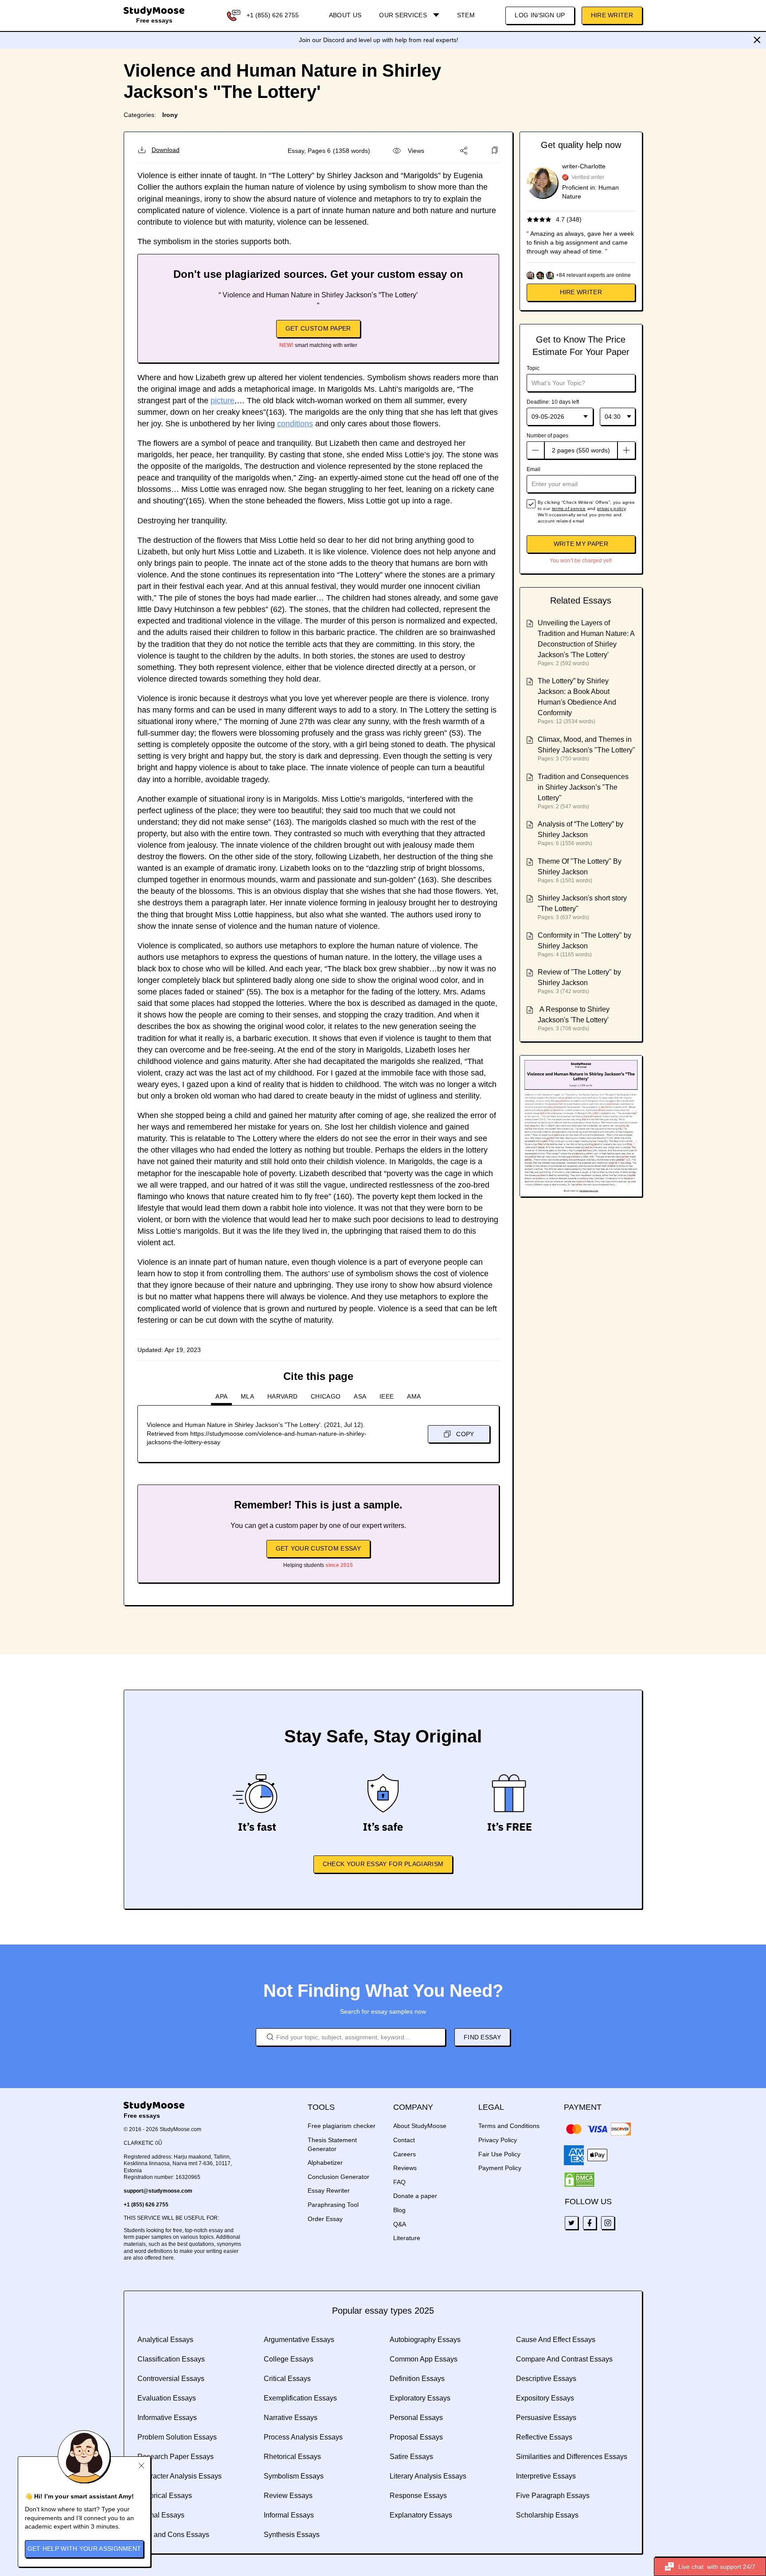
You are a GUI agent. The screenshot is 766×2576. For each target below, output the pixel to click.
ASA (360, 1396)
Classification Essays (171, 2359)
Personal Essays (416, 2418)
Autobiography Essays (425, 2340)
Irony (170, 115)
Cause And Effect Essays (556, 2340)
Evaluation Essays (167, 2398)
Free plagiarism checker (342, 2126)
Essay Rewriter (329, 2190)
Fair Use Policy (499, 2154)
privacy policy (611, 509)
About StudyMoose (420, 2126)
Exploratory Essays (420, 2398)
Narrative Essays (291, 2418)
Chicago (326, 1396)
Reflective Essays (544, 2437)
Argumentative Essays (299, 2340)
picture (223, 401)
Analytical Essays (165, 2340)
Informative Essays (167, 2418)
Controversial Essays (171, 2379)
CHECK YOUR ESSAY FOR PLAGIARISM (383, 1864)
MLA (247, 1396)
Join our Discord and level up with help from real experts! (379, 40)
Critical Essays (287, 2379)
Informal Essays (289, 2515)
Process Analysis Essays (303, 2437)
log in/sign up (540, 15)
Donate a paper (415, 2196)
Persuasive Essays (546, 2418)
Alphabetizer (325, 2163)
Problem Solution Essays (177, 2437)
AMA (414, 1396)
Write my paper (581, 544)
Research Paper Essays (176, 2457)
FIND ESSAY (482, 2037)
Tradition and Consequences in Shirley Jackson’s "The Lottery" (583, 787)
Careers (404, 2154)
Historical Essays (165, 2496)
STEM (466, 15)
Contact (404, 2140)
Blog (399, 2210)
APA (221, 1396)
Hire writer (581, 292)
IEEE (387, 1396)
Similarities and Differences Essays (572, 2457)
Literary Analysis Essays (428, 2476)
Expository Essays (545, 2398)
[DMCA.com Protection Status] (579, 2180)
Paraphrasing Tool (333, 2205)
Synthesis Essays (292, 2535)
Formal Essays (161, 2515)
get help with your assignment (84, 2549)
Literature (407, 2238)
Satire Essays (411, 2457)
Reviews (405, 2168)
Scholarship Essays (547, 2515)
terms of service (569, 509)
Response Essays (418, 2496)
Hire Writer (612, 15)
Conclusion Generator (338, 2177)
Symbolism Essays (294, 2476)
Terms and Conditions (509, 2126)
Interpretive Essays (546, 2476)
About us (345, 15)
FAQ (399, 2182)
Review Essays (288, 2496)
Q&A (400, 2224)
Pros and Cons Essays (173, 2535)
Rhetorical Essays (292, 2457)
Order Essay (325, 2219)
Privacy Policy (498, 2140)
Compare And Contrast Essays (564, 2359)
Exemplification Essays (300, 2398)
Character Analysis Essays (180, 2476)
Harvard (282, 1396)
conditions (295, 424)
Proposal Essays (416, 2437)
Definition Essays (417, 2379)
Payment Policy (500, 2168)
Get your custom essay (318, 1548)
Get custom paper (318, 328)
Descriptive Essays (546, 2379)
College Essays (289, 2359)
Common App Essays (424, 2359)
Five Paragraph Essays (553, 2496)
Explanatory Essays (421, 2515)
